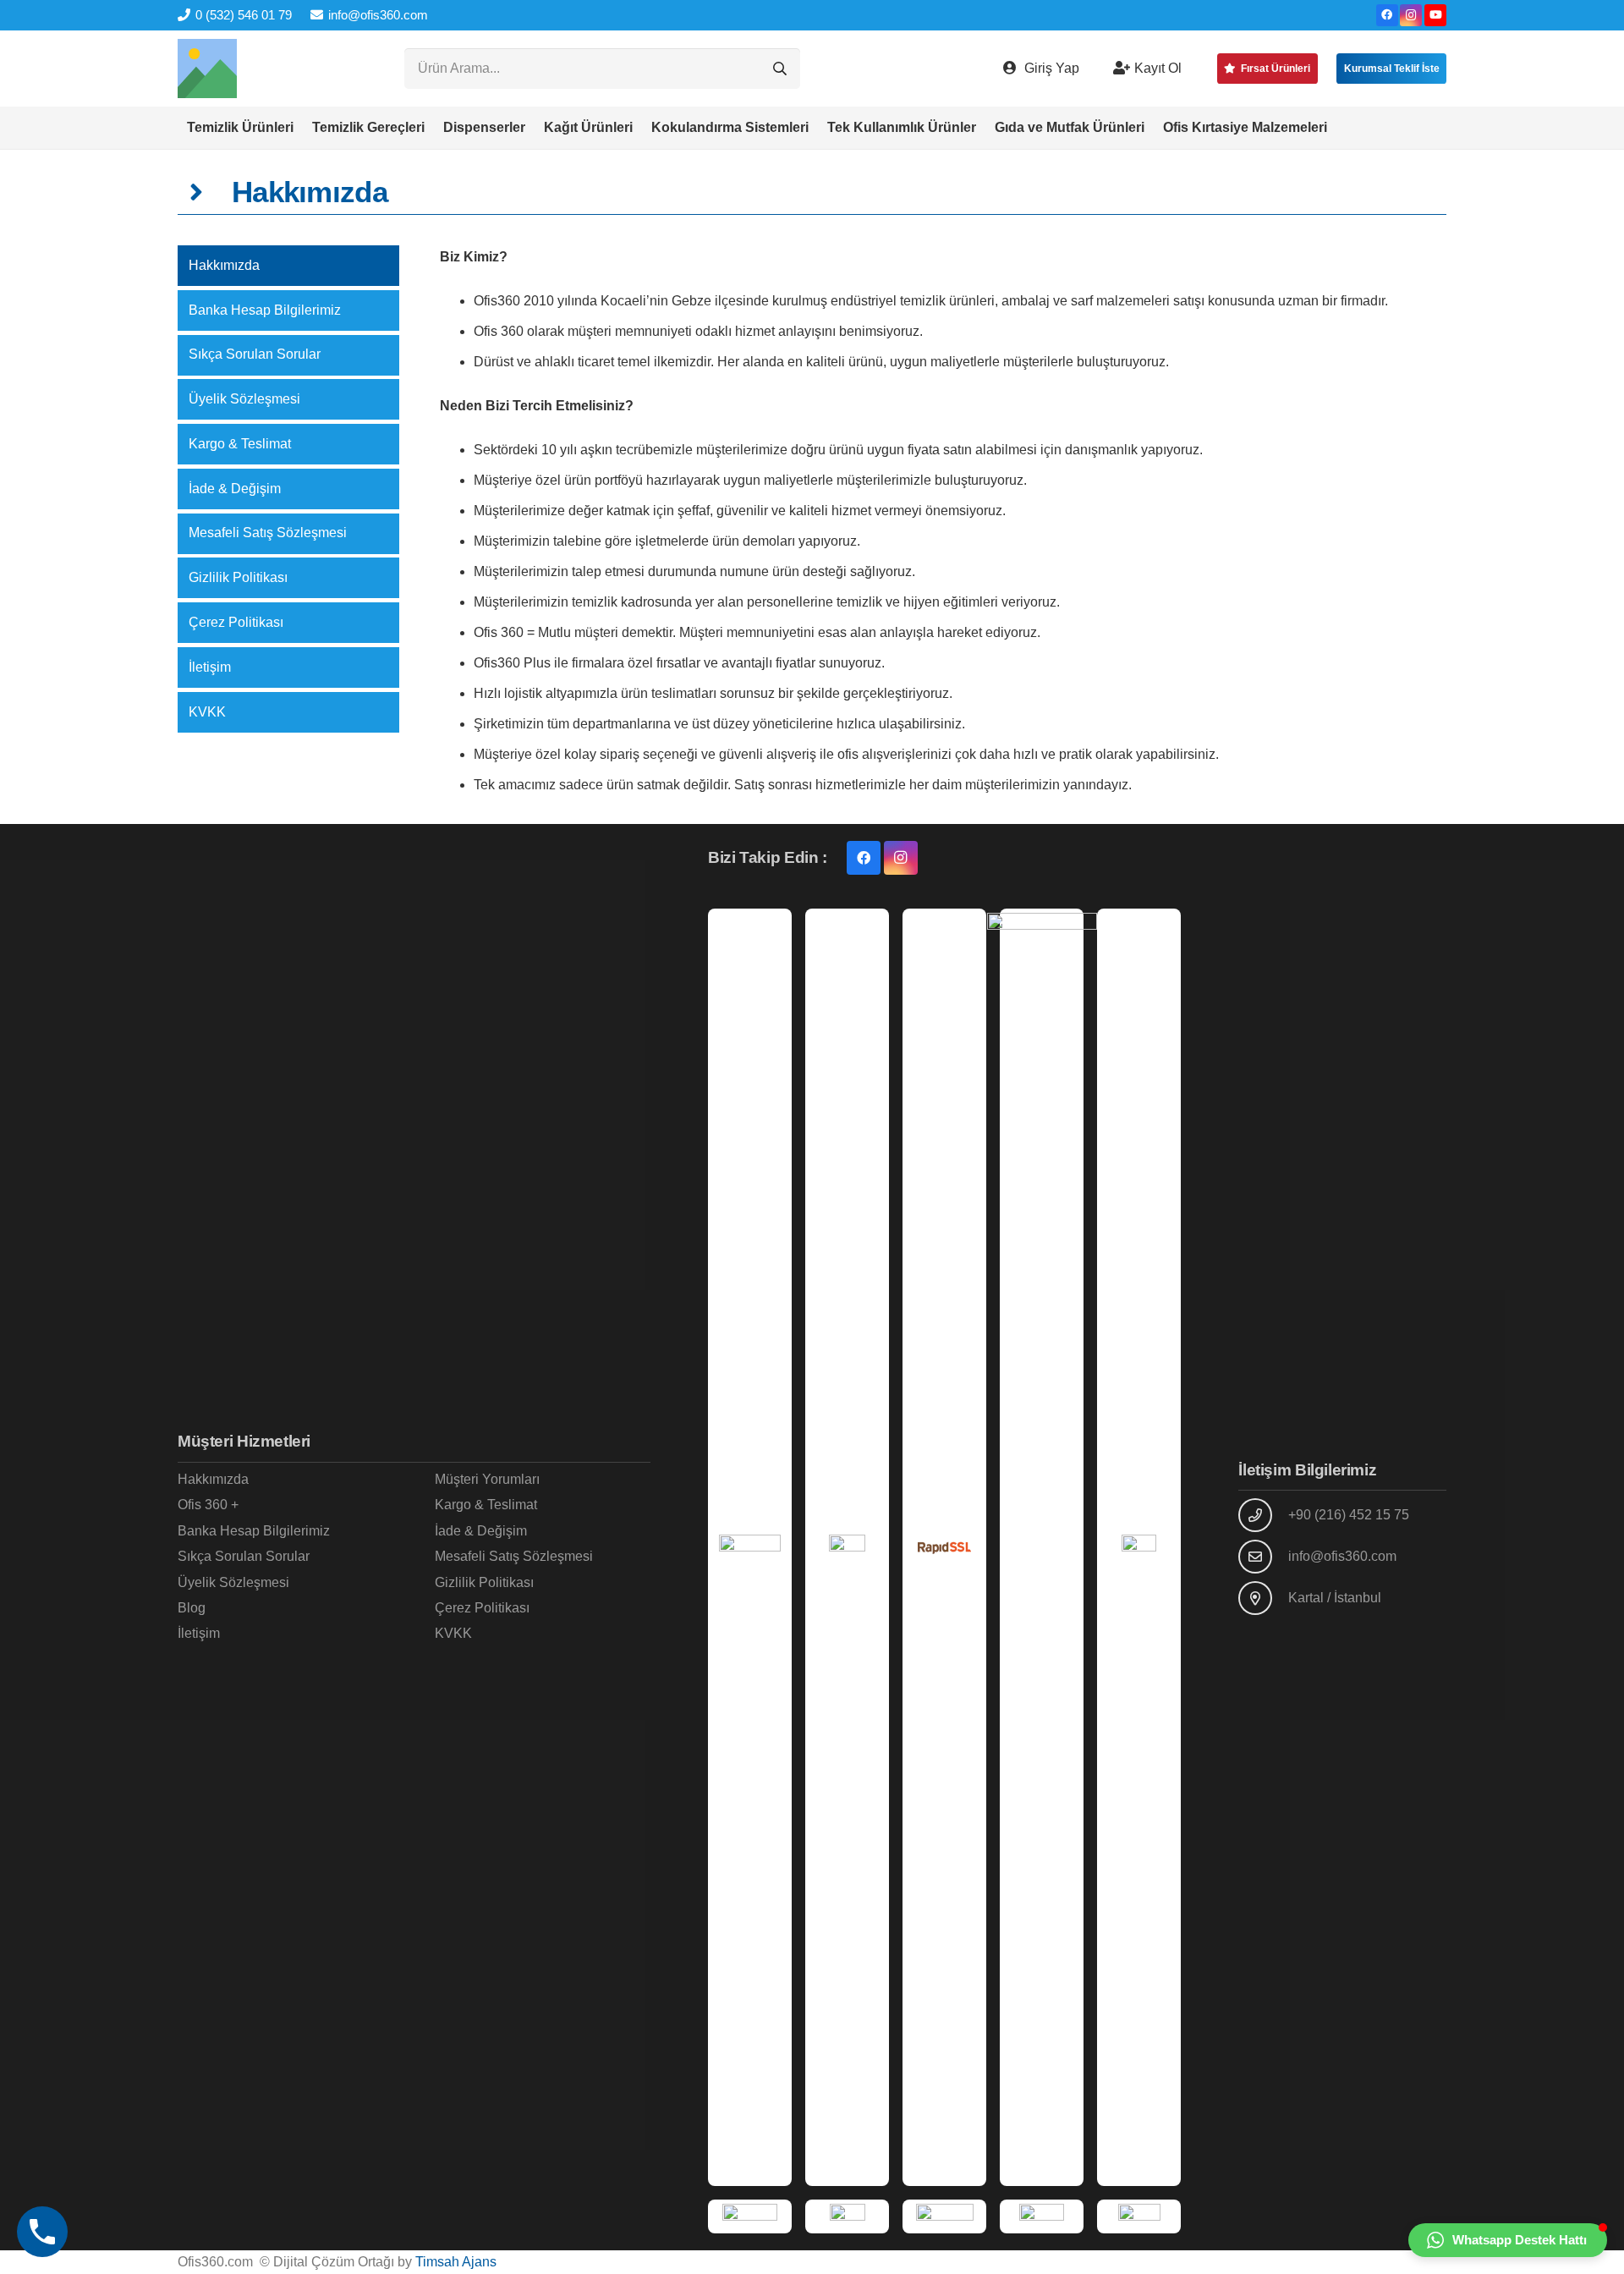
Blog (192, 1608)
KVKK (207, 712)
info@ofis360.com (1342, 1556)
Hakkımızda (224, 265)
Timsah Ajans (456, 2262)
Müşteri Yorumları (487, 1479)
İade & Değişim (235, 489)
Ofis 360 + (208, 1505)
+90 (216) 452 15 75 (1349, 1515)
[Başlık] (207, 69)
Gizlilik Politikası (238, 577)
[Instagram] (1411, 15)
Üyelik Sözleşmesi (244, 399)
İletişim (210, 667)
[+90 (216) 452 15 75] (1263, 1515)
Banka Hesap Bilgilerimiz (265, 310)
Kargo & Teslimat (240, 444)
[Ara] (780, 69)
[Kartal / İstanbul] (1263, 1598)
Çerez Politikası (236, 622)
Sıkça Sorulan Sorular (255, 354)
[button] (302, 128)
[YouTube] (1435, 15)
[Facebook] (1387, 15)
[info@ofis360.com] (1263, 1557)
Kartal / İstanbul (1335, 1598)
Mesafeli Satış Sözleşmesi (268, 533)
